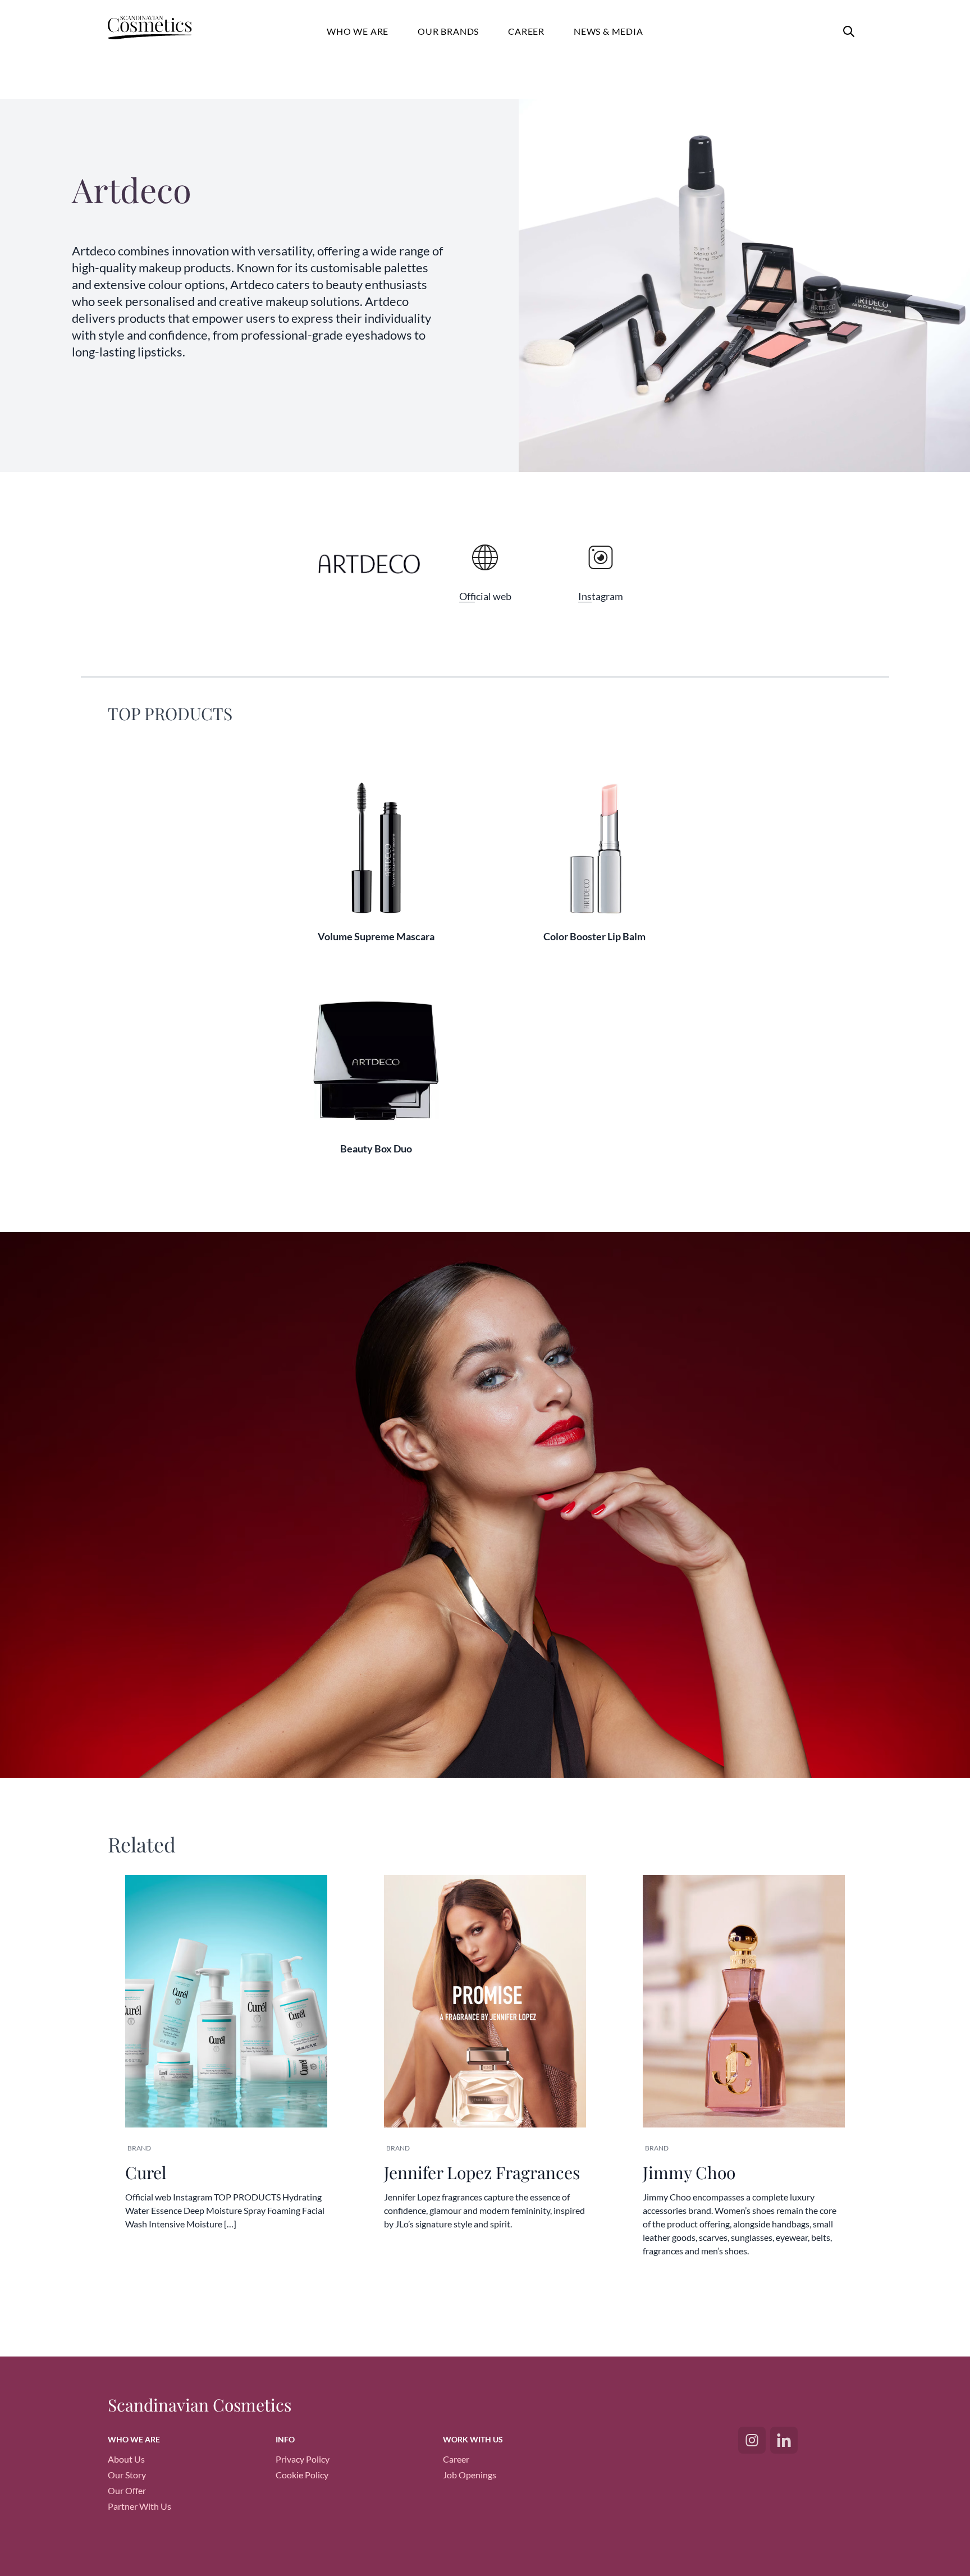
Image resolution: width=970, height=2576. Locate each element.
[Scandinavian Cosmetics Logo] (160, 29)
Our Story (127, 2475)
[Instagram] (752, 2440)
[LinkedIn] (784, 2440)
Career (456, 2459)
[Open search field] (849, 31)
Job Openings (470, 2475)
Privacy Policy (303, 2459)
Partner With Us (139, 2506)
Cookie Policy (302, 2475)
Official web (485, 596)
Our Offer (127, 2490)
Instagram (601, 596)
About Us (126, 2459)
